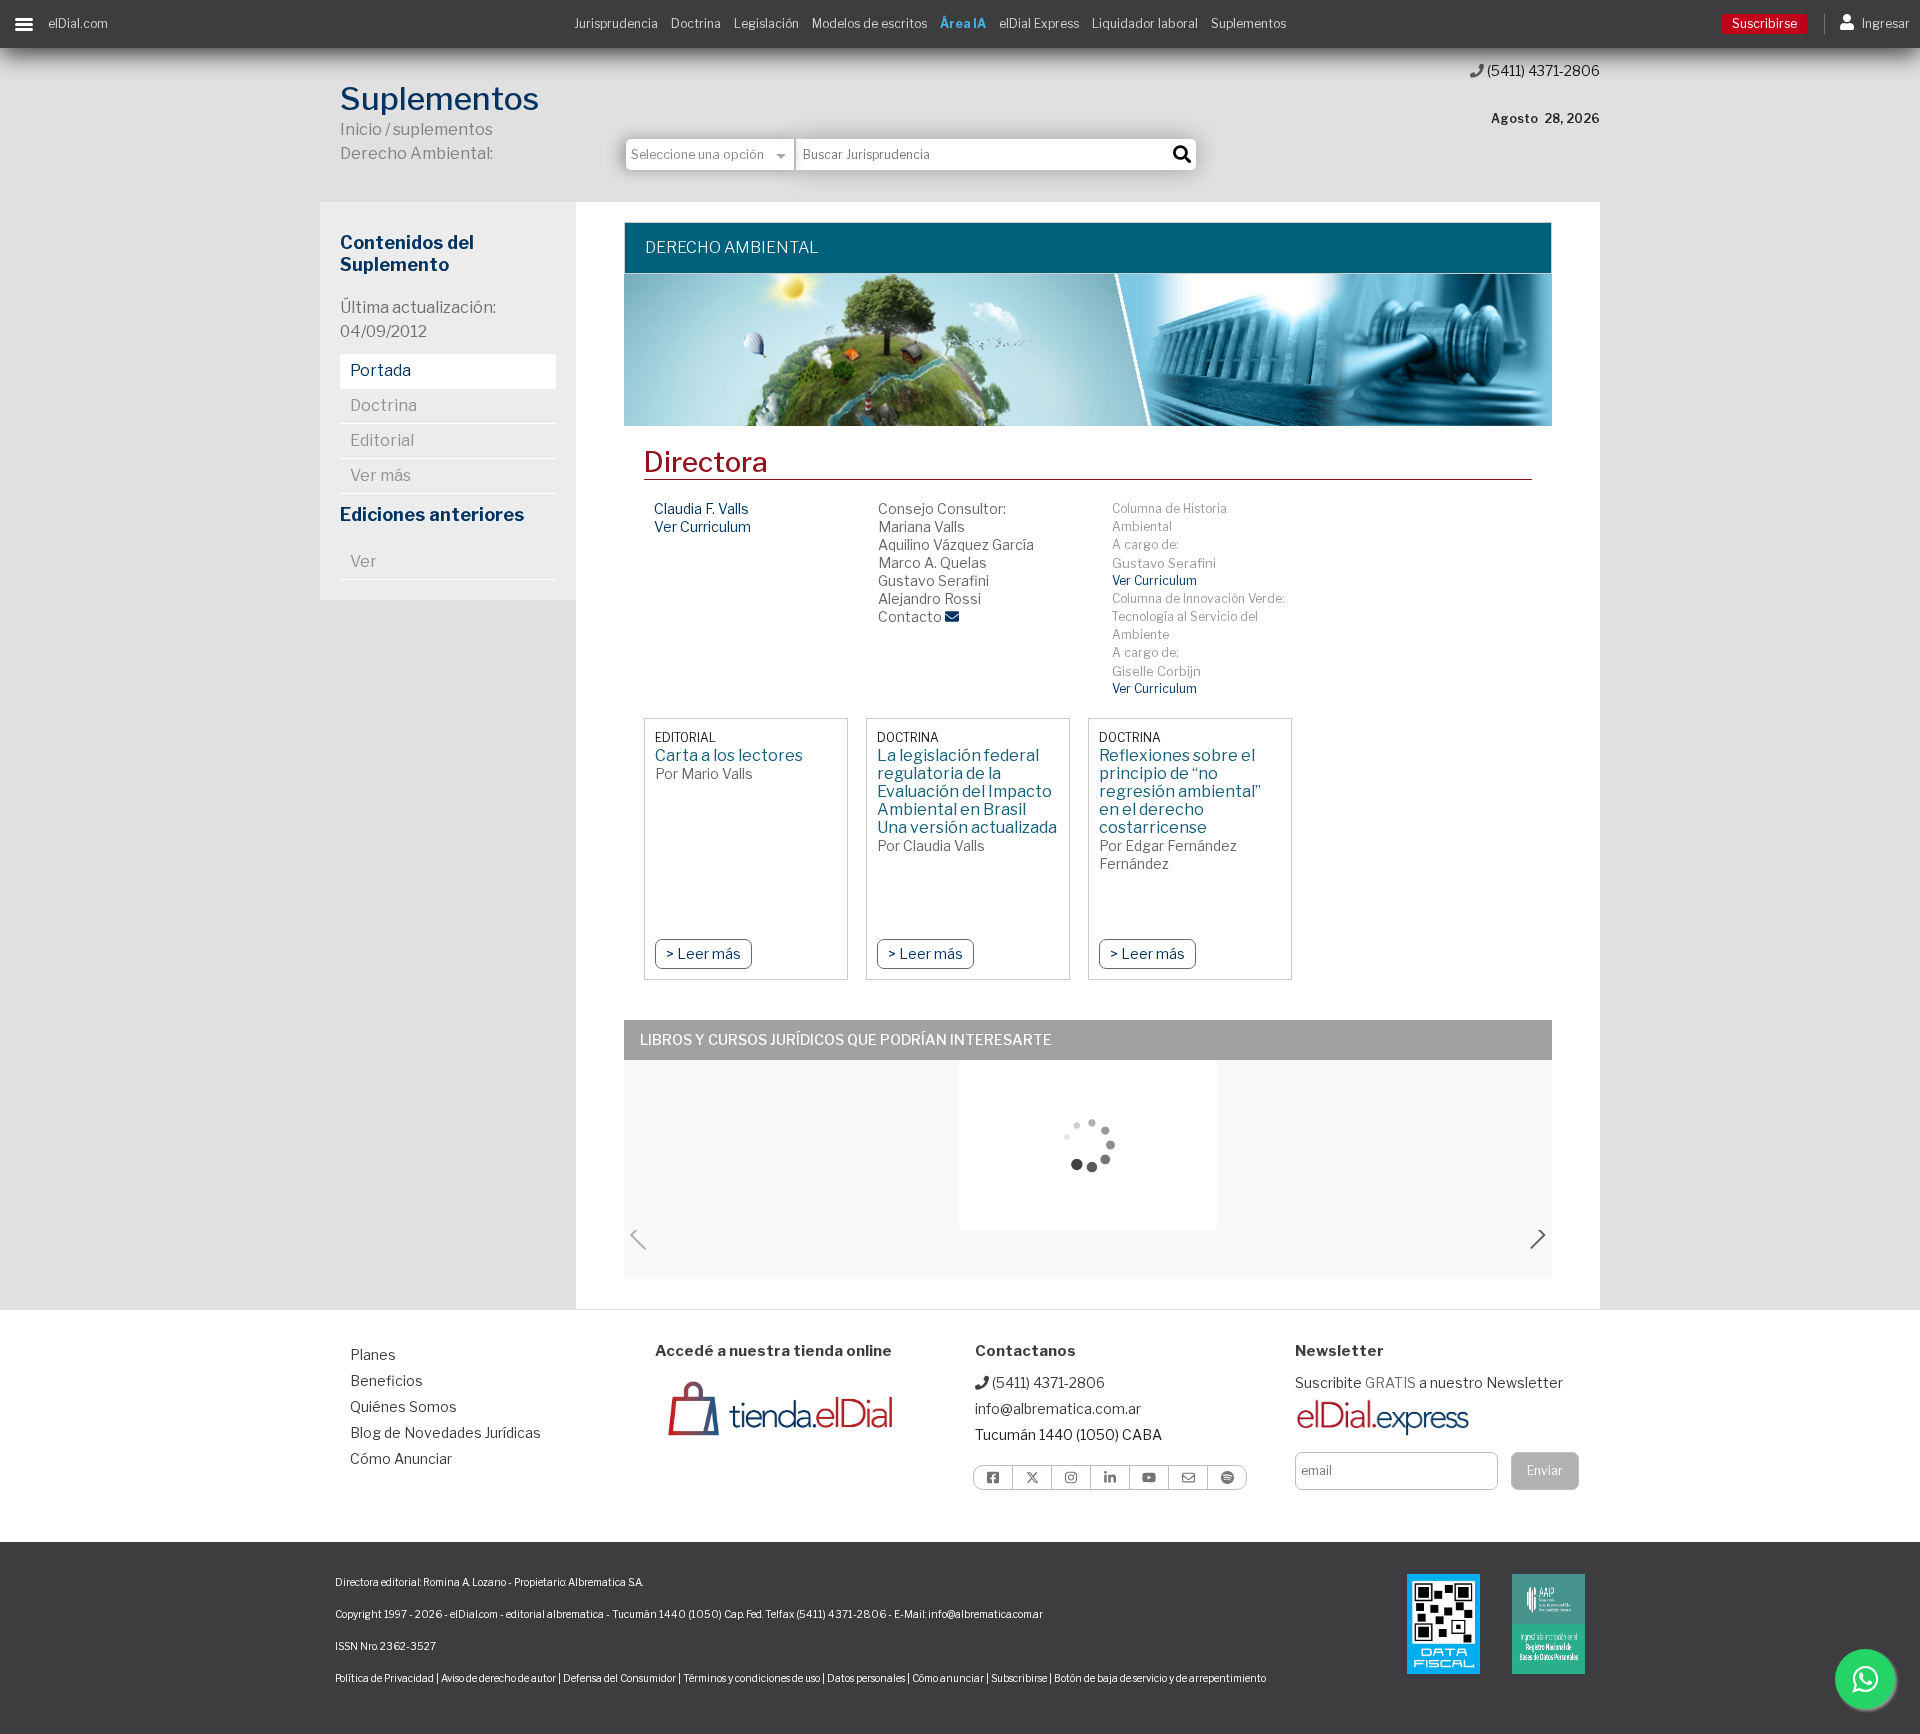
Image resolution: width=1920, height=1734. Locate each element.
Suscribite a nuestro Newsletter (1429, 1382)
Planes (373, 1354)
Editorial (382, 440)
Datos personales (866, 1678)
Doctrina (696, 23)
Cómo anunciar (948, 1678)
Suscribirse (1764, 23)
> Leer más (703, 953)
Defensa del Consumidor (619, 1678)
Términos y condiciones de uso (751, 1678)
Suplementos (1248, 23)
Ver (363, 561)
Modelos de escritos (869, 23)
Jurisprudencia (616, 23)
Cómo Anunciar (401, 1458)
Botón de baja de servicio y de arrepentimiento (1160, 1678)
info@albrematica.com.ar (1058, 1408)
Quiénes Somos (403, 1406)
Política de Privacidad (384, 1678)
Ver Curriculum (702, 526)
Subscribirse (1020, 1678)
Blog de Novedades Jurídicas (445, 1432)
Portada (380, 370)
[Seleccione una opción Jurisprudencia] (711, 154)
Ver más (380, 475)
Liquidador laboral (1145, 23)
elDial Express (1039, 23)
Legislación (766, 23)
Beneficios (386, 1380)
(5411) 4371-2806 (1542, 70)
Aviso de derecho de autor (498, 1678)
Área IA (963, 23)
